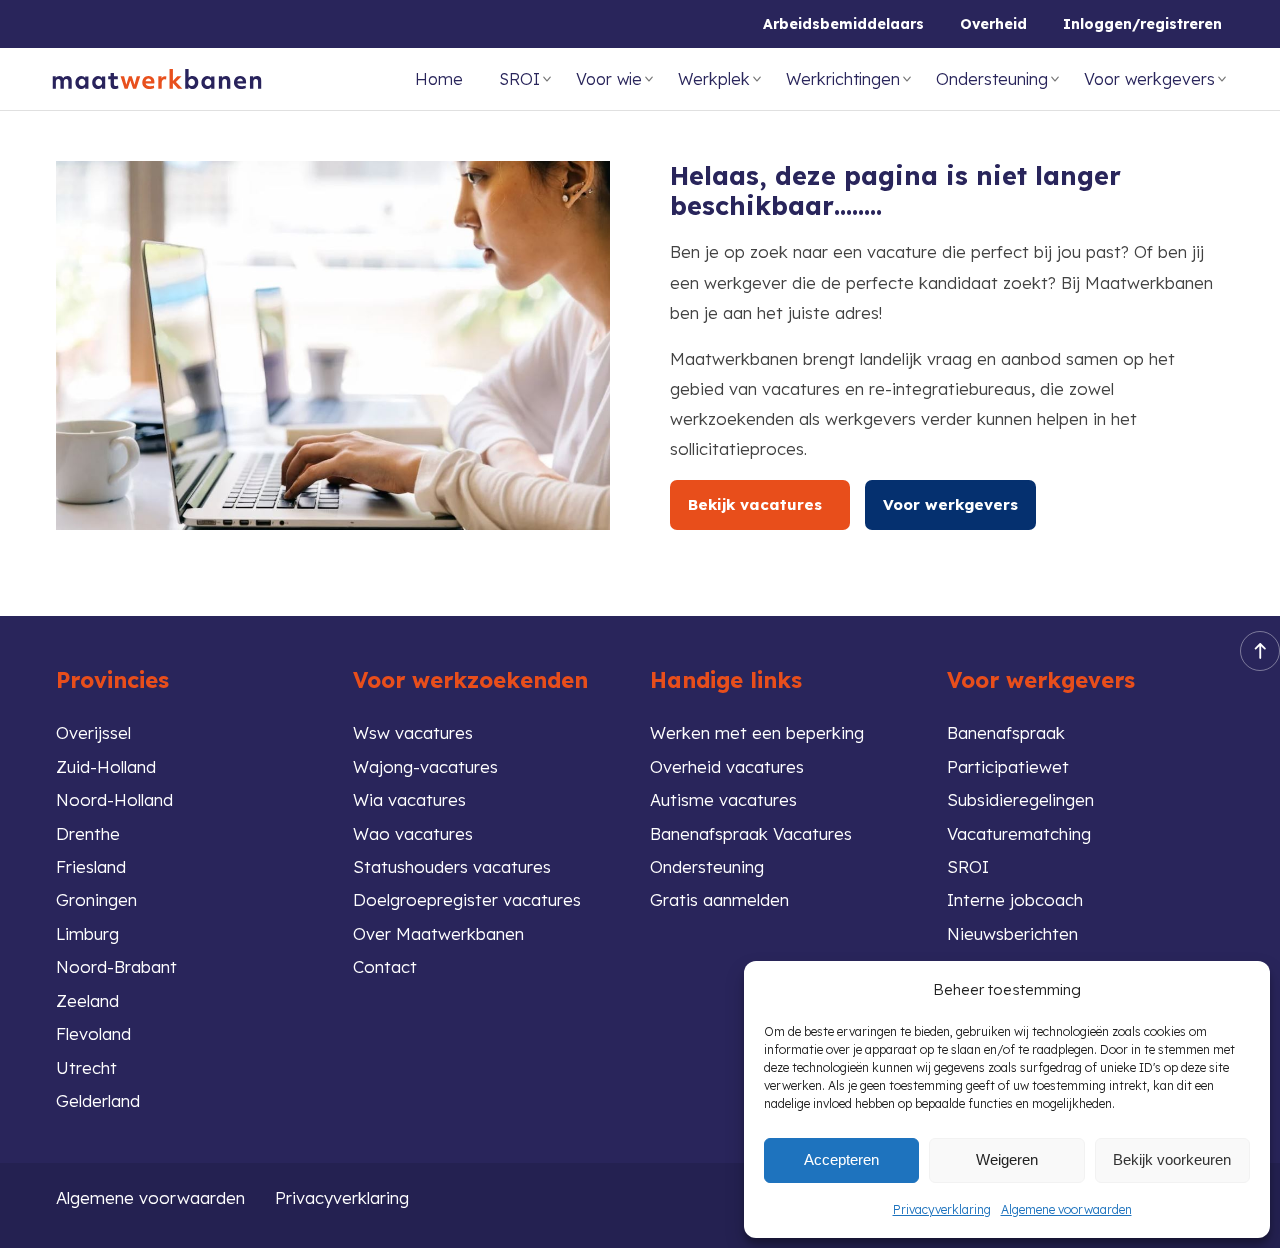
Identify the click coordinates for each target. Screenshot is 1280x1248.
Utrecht (86, 1067)
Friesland (91, 866)
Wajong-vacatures (425, 766)
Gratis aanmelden (719, 899)
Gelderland (98, 1100)
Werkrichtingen (843, 79)
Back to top (1260, 651)
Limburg (87, 933)
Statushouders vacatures (452, 866)
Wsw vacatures (413, 732)
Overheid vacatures (727, 766)
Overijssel (93, 732)
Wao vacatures (413, 833)
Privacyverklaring (942, 1209)
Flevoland (93, 1033)
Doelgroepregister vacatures (467, 899)
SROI (519, 79)
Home (439, 79)
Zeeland (87, 1000)
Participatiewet (1008, 766)
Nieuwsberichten (1012, 933)
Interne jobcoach (1015, 899)
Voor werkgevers (1149, 79)
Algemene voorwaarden (1066, 1209)
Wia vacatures (409, 799)
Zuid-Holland (106, 766)
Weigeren (1007, 1159)
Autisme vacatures (723, 799)
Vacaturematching (1019, 833)
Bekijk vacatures (760, 504)
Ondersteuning (992, 79)
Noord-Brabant (116, 966)
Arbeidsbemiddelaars (843, 24)
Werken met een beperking (757, 732)
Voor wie (609, 79)
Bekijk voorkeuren (1172, 1159)
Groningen (96, 899)
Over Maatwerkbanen (438, 933)
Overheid (993, 24)
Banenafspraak (1006, 732)
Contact (385, 966)
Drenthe (88, 833)
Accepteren (841, 1159)
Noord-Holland (114, 799)
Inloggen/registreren (1142, 24)
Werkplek (714, 79)
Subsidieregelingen (1020, 799)
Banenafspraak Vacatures (751, 833)
